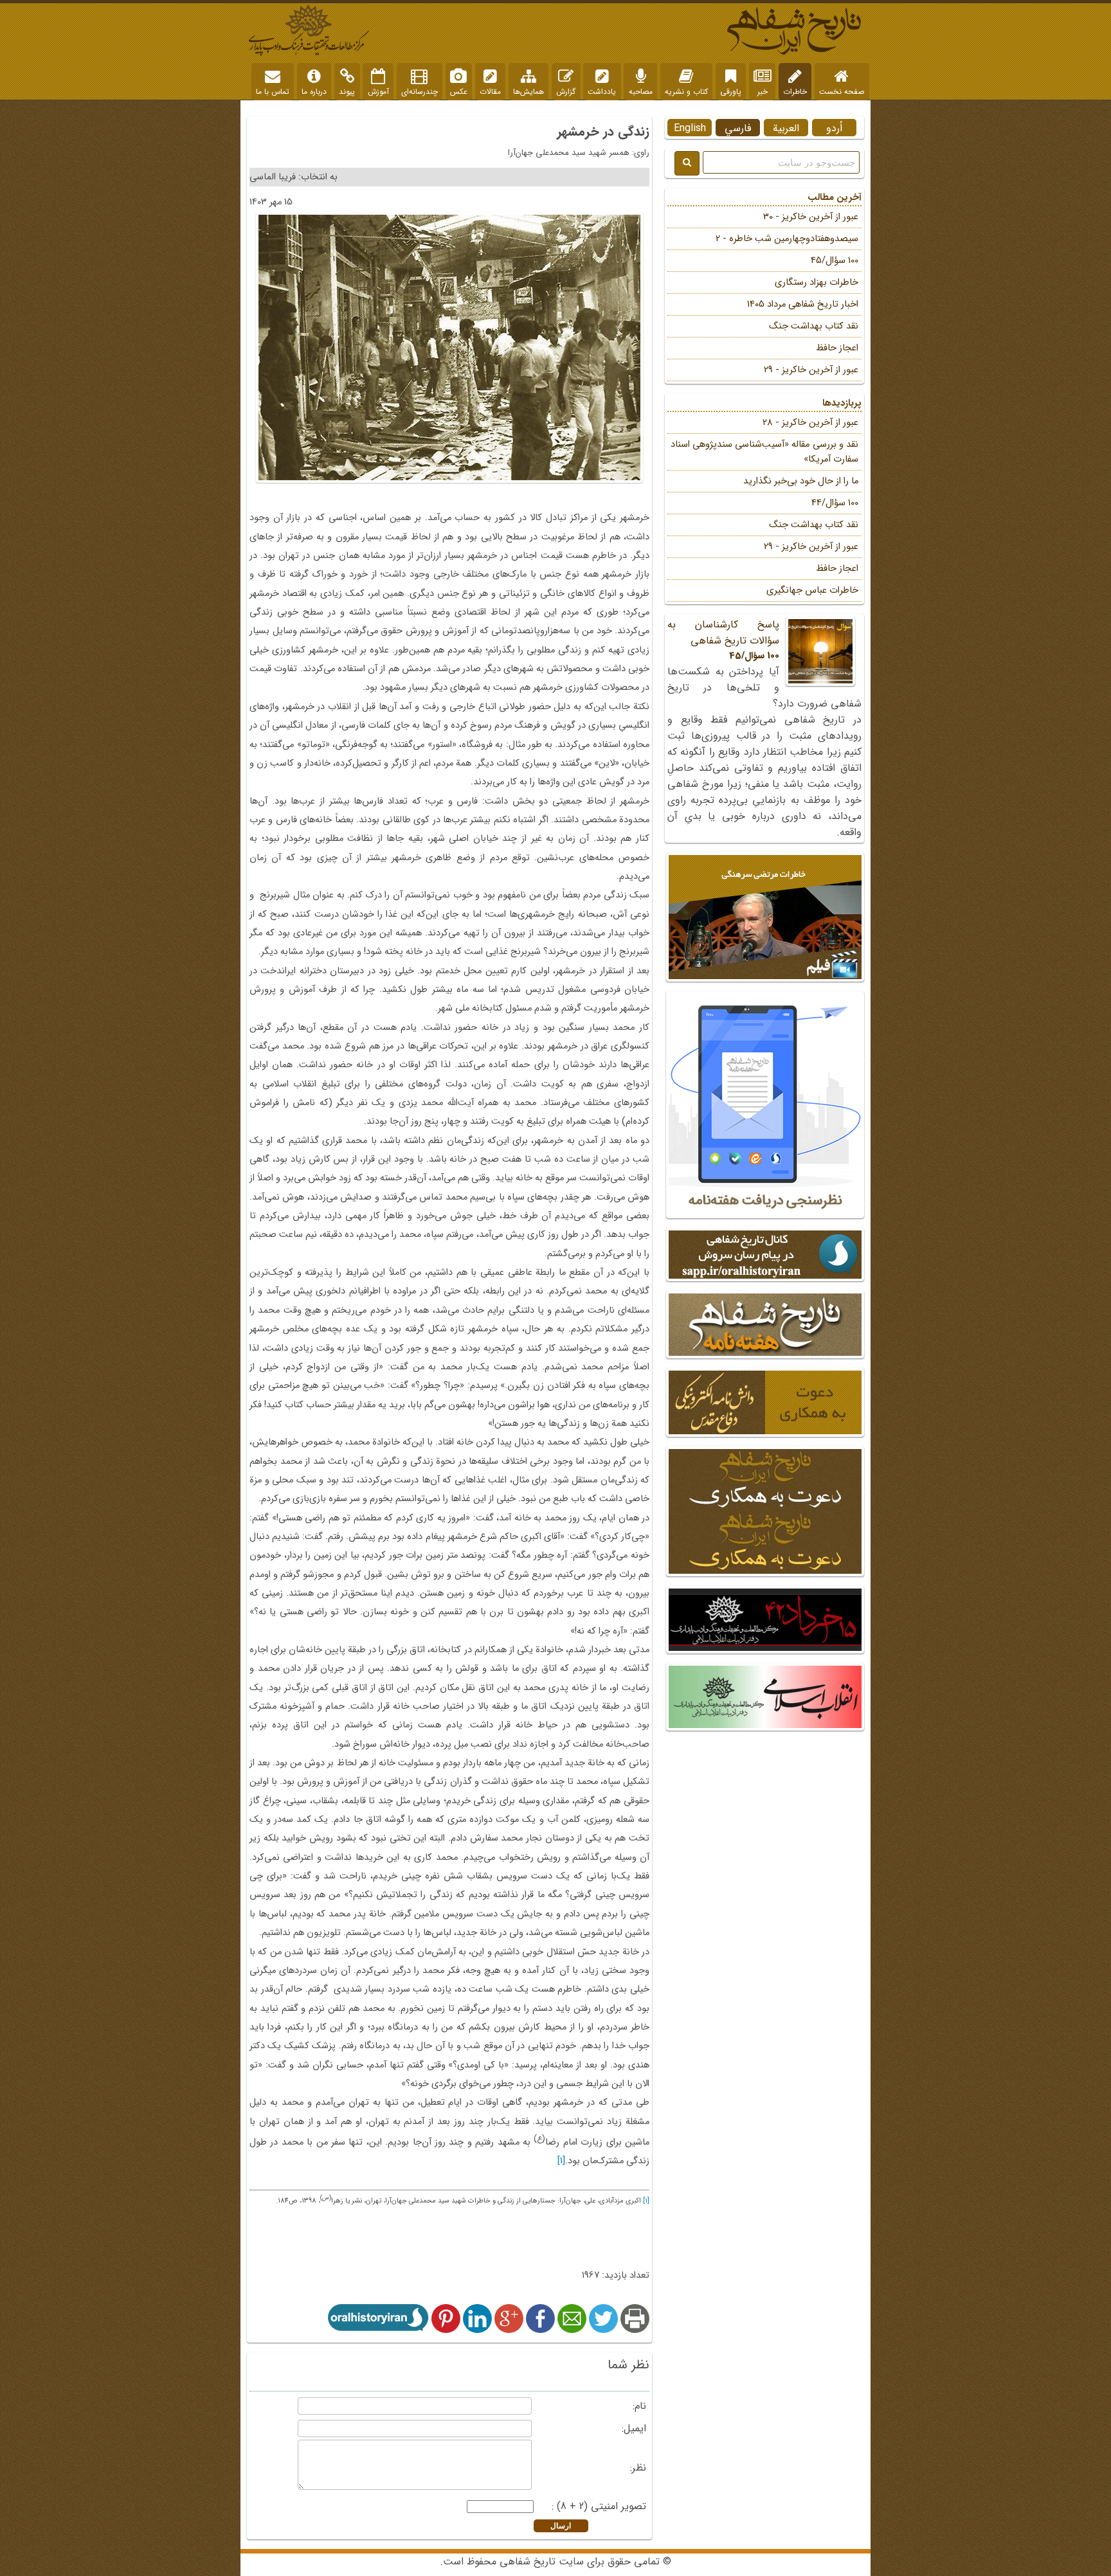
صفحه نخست (842, 92)
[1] (561, 2161)
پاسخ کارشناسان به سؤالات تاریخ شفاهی (723, 640)
